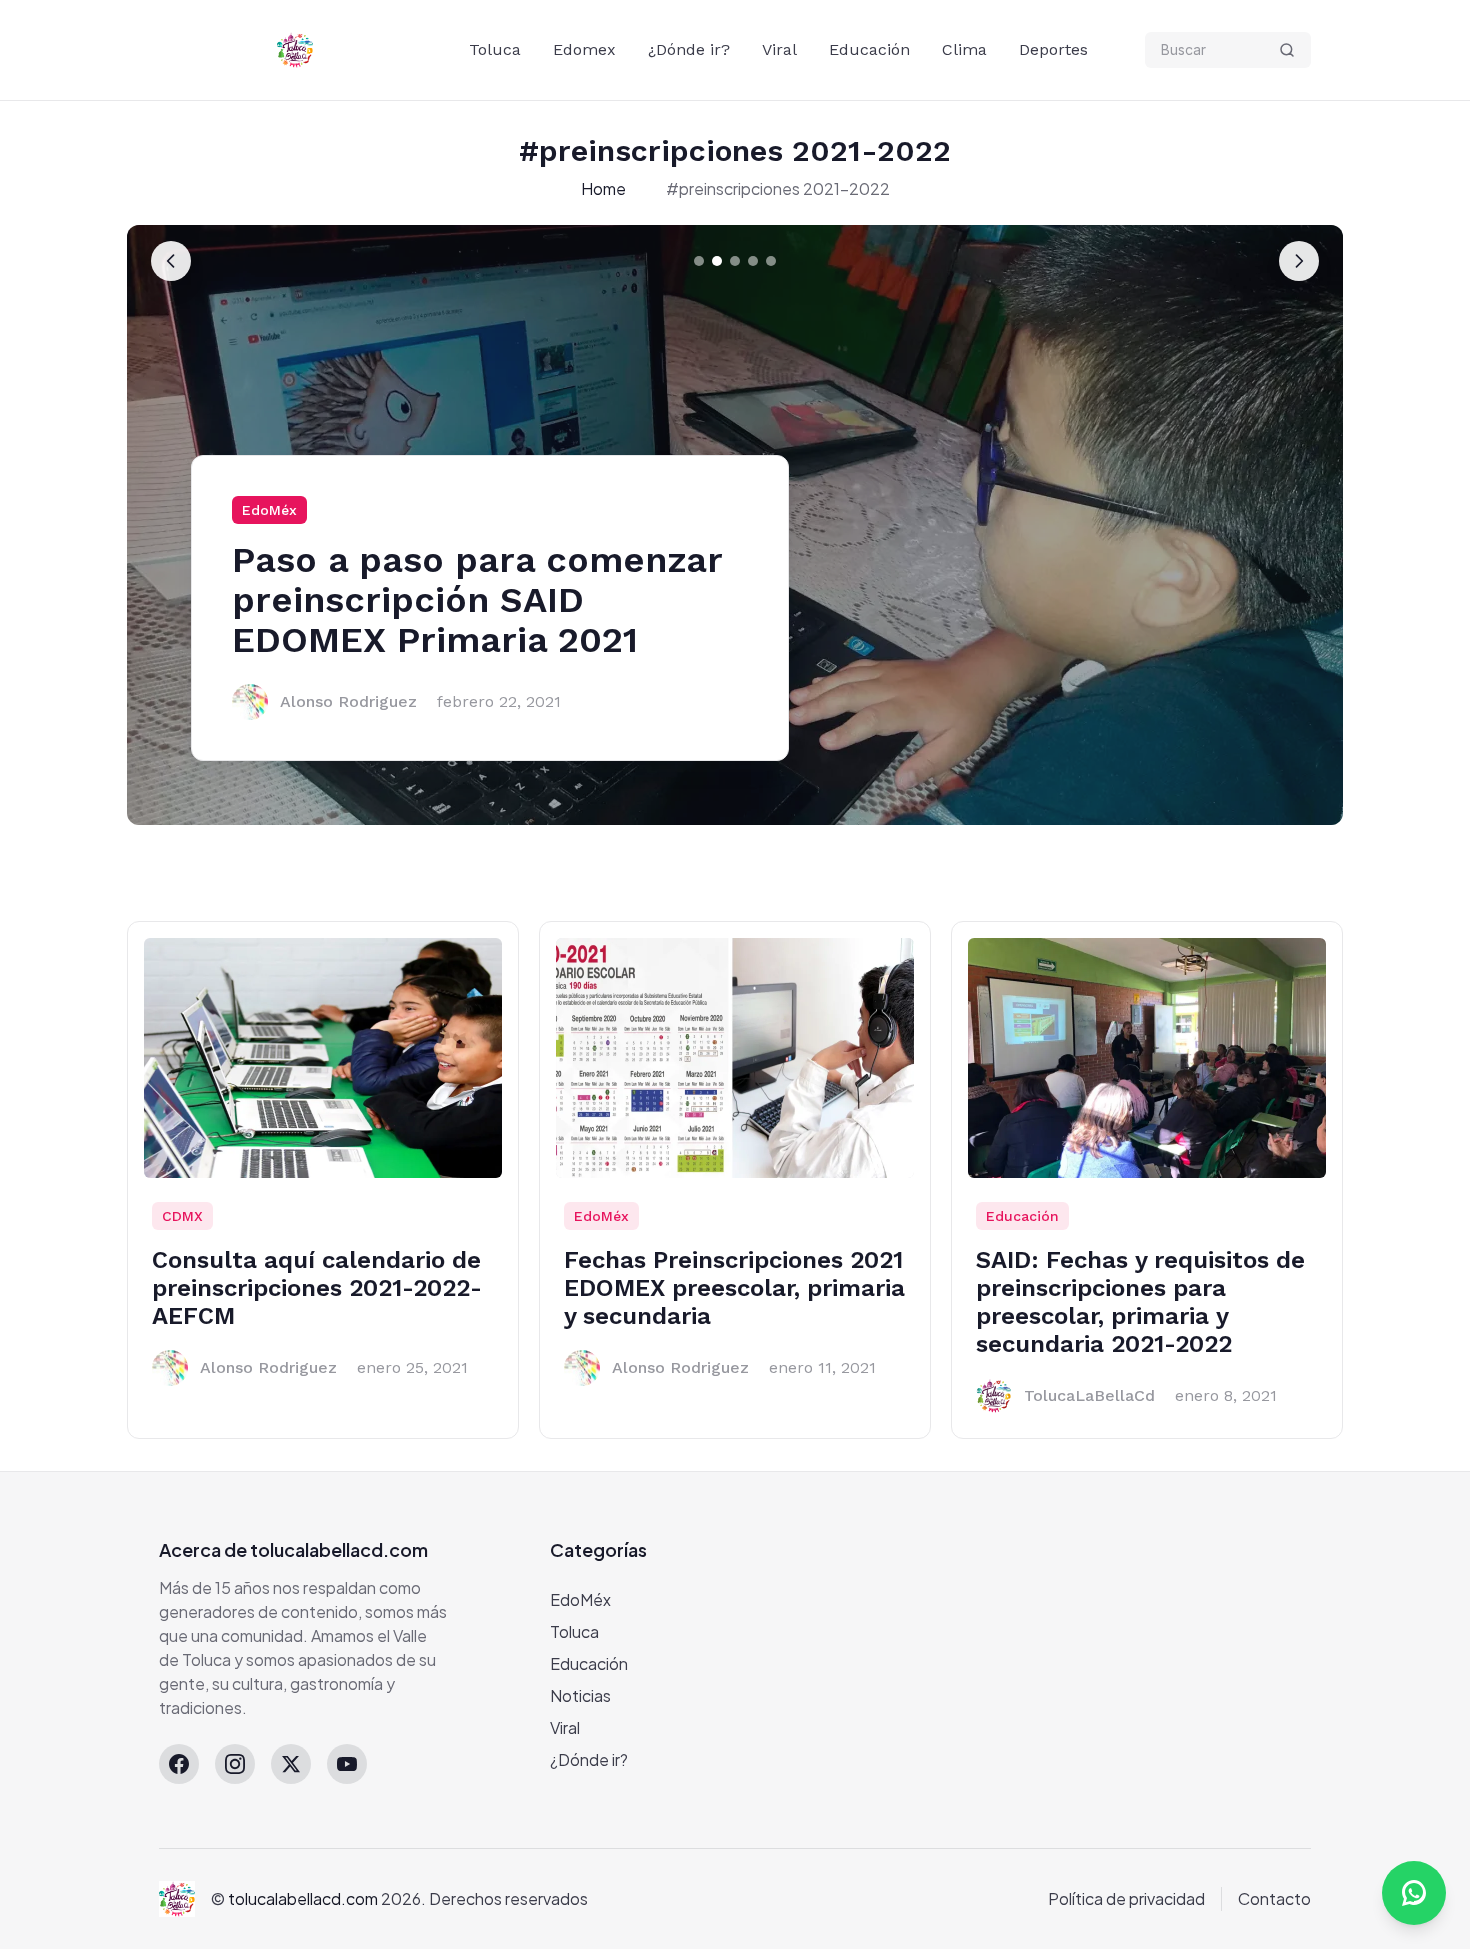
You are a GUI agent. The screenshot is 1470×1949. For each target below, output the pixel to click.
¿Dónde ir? (689, 49)
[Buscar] (1287, 50)
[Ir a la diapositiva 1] (699, 261)
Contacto (1274, 1898)
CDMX (182, 1216)
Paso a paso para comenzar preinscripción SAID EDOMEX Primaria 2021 (477, 600)
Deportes (1053, 49)
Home (603, 188)
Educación (869, 49)
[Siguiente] (1299, 261)
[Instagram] (235, 1764)
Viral (779, 49)
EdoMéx (269, 510)
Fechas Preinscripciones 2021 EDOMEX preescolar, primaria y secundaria (734, 1288)
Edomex (584, 49)
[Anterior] (171, 261)
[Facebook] (179, 1764)
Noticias (580, 1695)
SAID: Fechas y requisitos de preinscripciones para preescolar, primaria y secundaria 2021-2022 (1140, 1302)
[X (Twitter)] (291, 1764)
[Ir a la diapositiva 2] (717, 261)
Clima (964, 49)
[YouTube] (347, 1764)
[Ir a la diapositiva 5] (771, 261)
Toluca (495, 49)
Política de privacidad (1126, 1898)
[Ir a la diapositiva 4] (753, 261)
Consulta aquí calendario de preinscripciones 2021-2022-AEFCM (317, 1288)
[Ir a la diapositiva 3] (735, 261)
